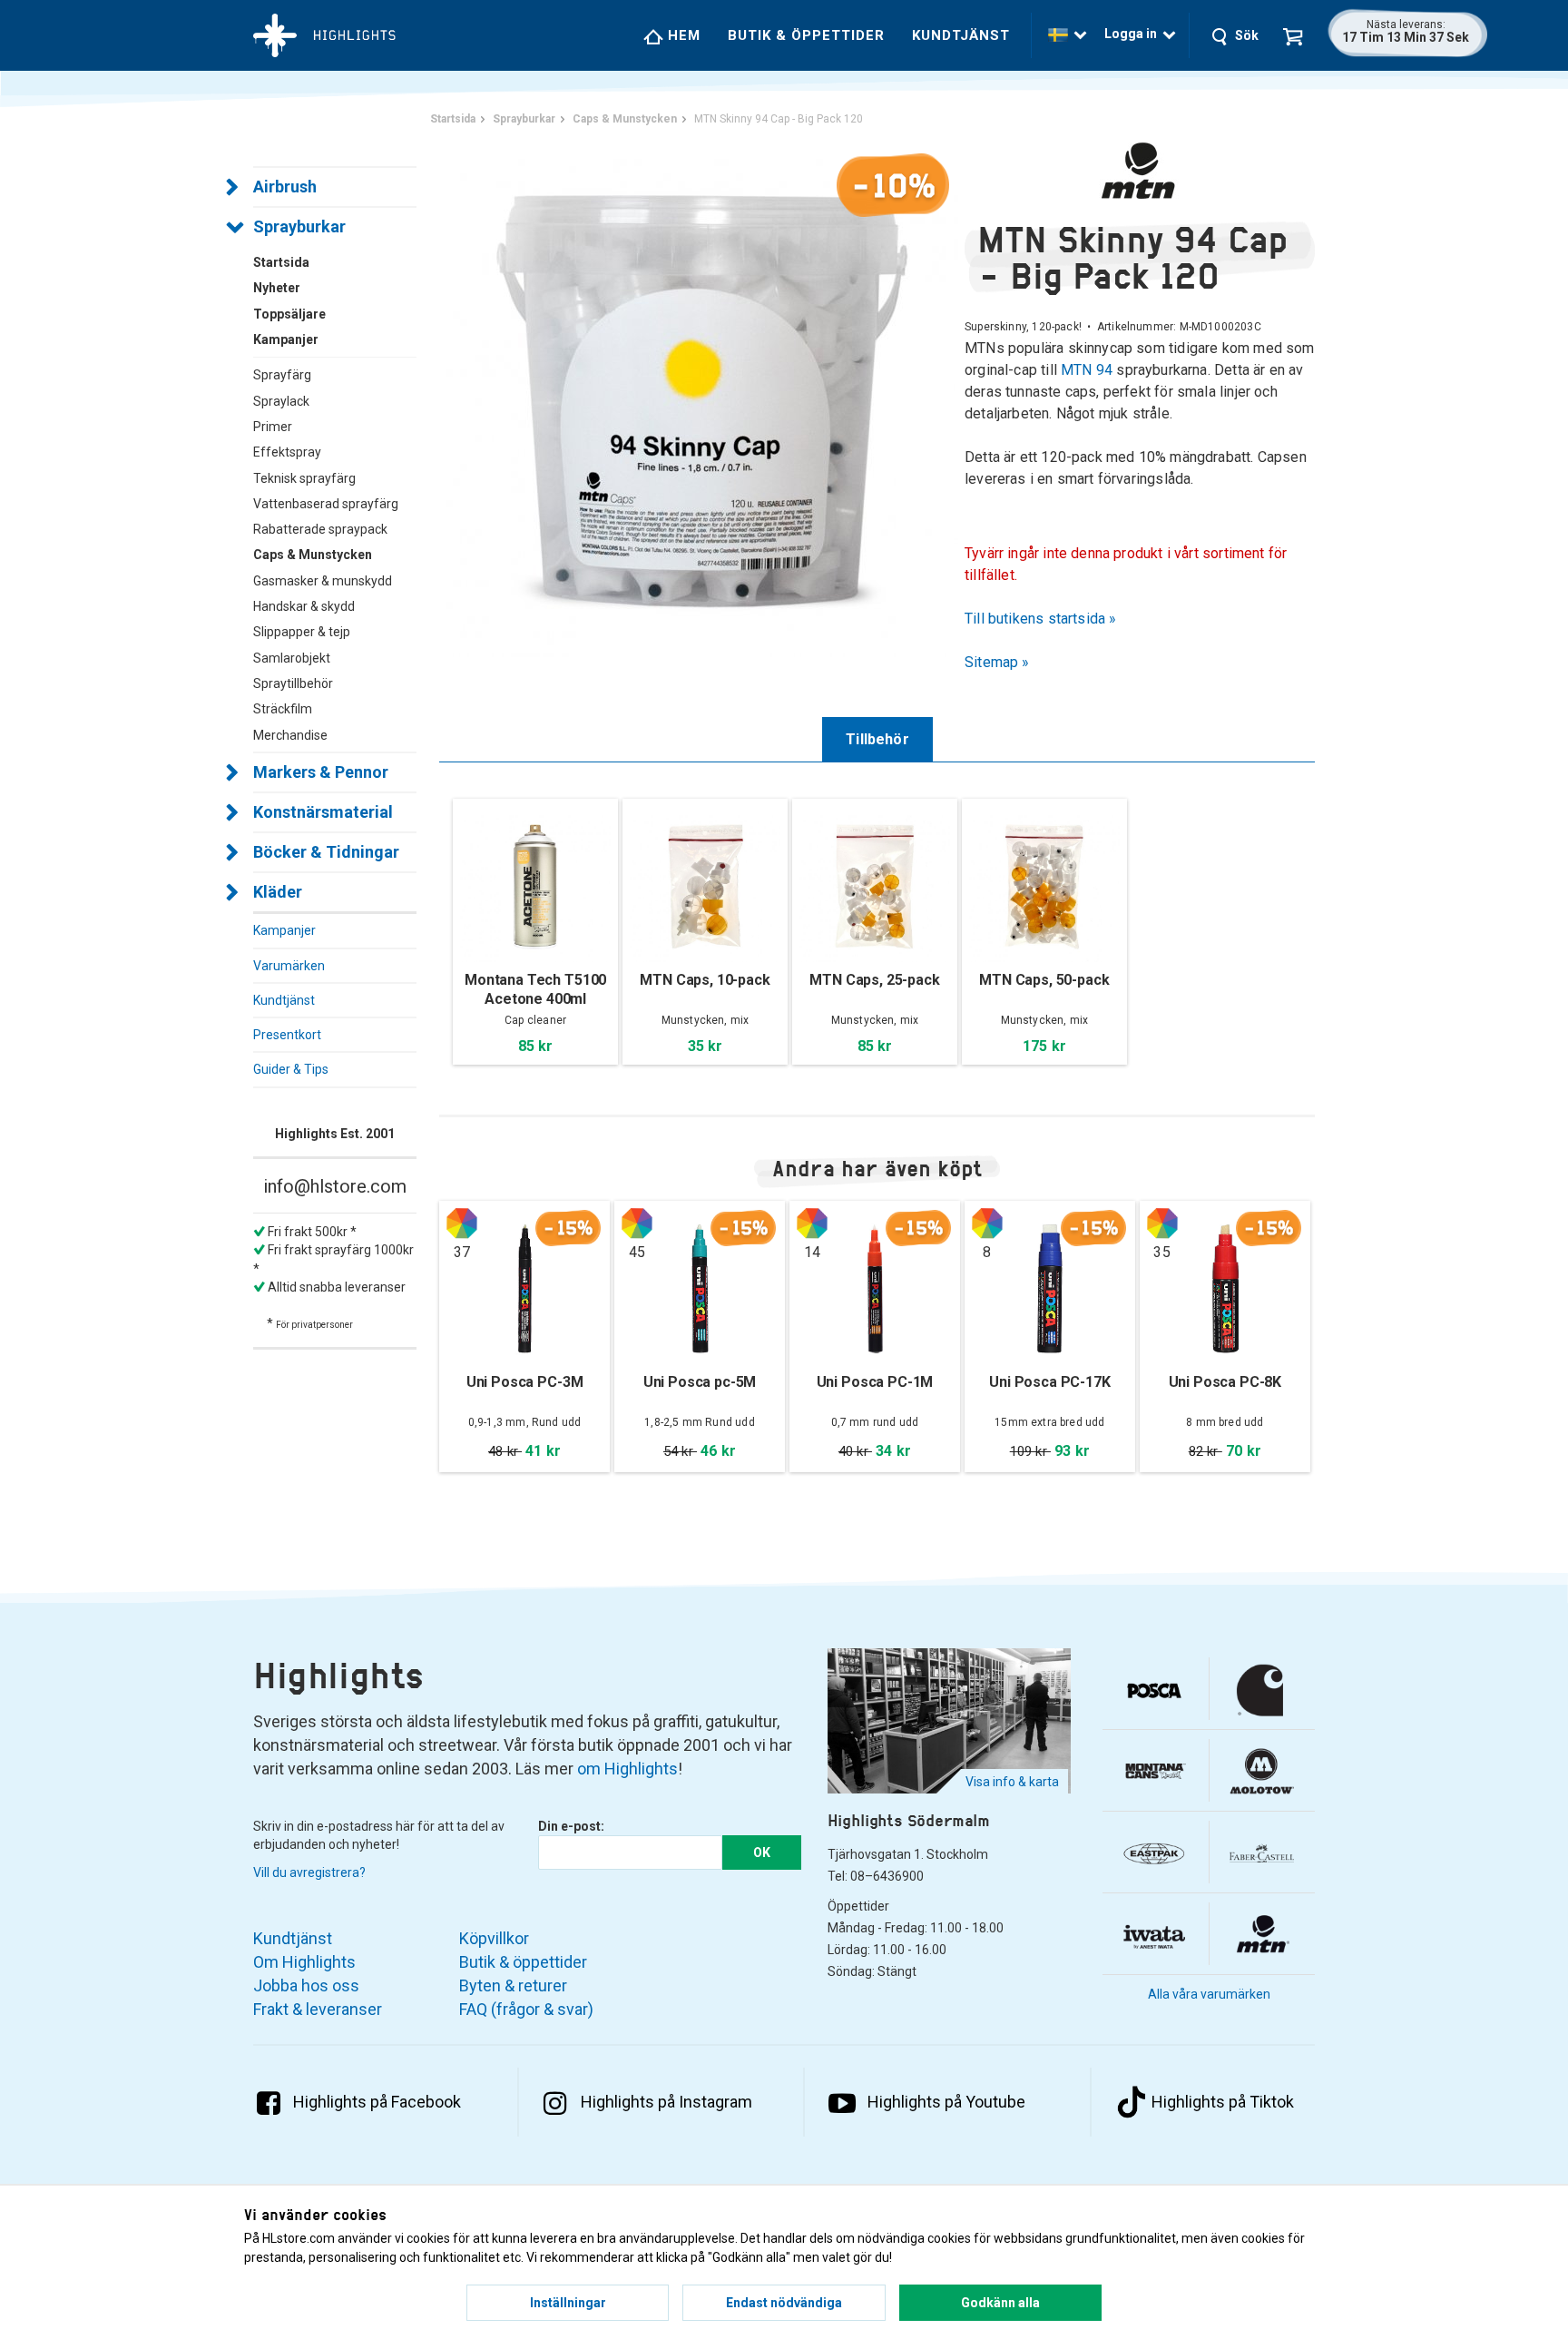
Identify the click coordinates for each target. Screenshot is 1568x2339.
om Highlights (627, 1769)
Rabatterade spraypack (320, 529)
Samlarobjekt (292, 658)
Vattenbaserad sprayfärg (326, 504)
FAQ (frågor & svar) (526, 2009)
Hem (682, 35)
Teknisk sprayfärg (304, 478)
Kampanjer (284, 930)
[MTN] (1140, 171)
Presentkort (287, 1035)
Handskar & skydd (304, 606)
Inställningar (568, 2303)
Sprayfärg (282, 375)
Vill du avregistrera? (309, 1872)
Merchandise (290, 735)
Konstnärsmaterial (323, 812)
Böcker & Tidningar (326, 852)
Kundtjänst (961, 35)
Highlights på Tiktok (1223, 2102)
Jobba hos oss (306, 1985)
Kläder (278, 892)
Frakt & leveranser (318, 2009)
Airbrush (285, 187)
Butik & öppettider (806, 35)
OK (762, 1853)
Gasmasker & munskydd (323, 581)
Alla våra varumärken (1209, 1994)
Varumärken (289, 966)
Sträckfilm (283, 709)
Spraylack (281, 401)
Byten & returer (513, 1985)
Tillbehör (877, 739)
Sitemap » (997, 662)
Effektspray (287, 452)
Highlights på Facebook (377, 2102)
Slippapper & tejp (302, 632)
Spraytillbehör (293, 683)
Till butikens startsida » (1041, 619)
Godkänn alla (1000, 2303)
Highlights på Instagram (666, 2102)
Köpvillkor (494, 1938)
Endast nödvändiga (784, 2303)
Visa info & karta (1012, 1782)
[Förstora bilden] (702, 399)
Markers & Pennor (321, 772)
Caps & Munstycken (313, 555)
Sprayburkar (299, 226)
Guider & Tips (291, 1069)
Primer (273, 427)
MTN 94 (1087, 370)
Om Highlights (304, 1962)
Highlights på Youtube (946, 2102)
